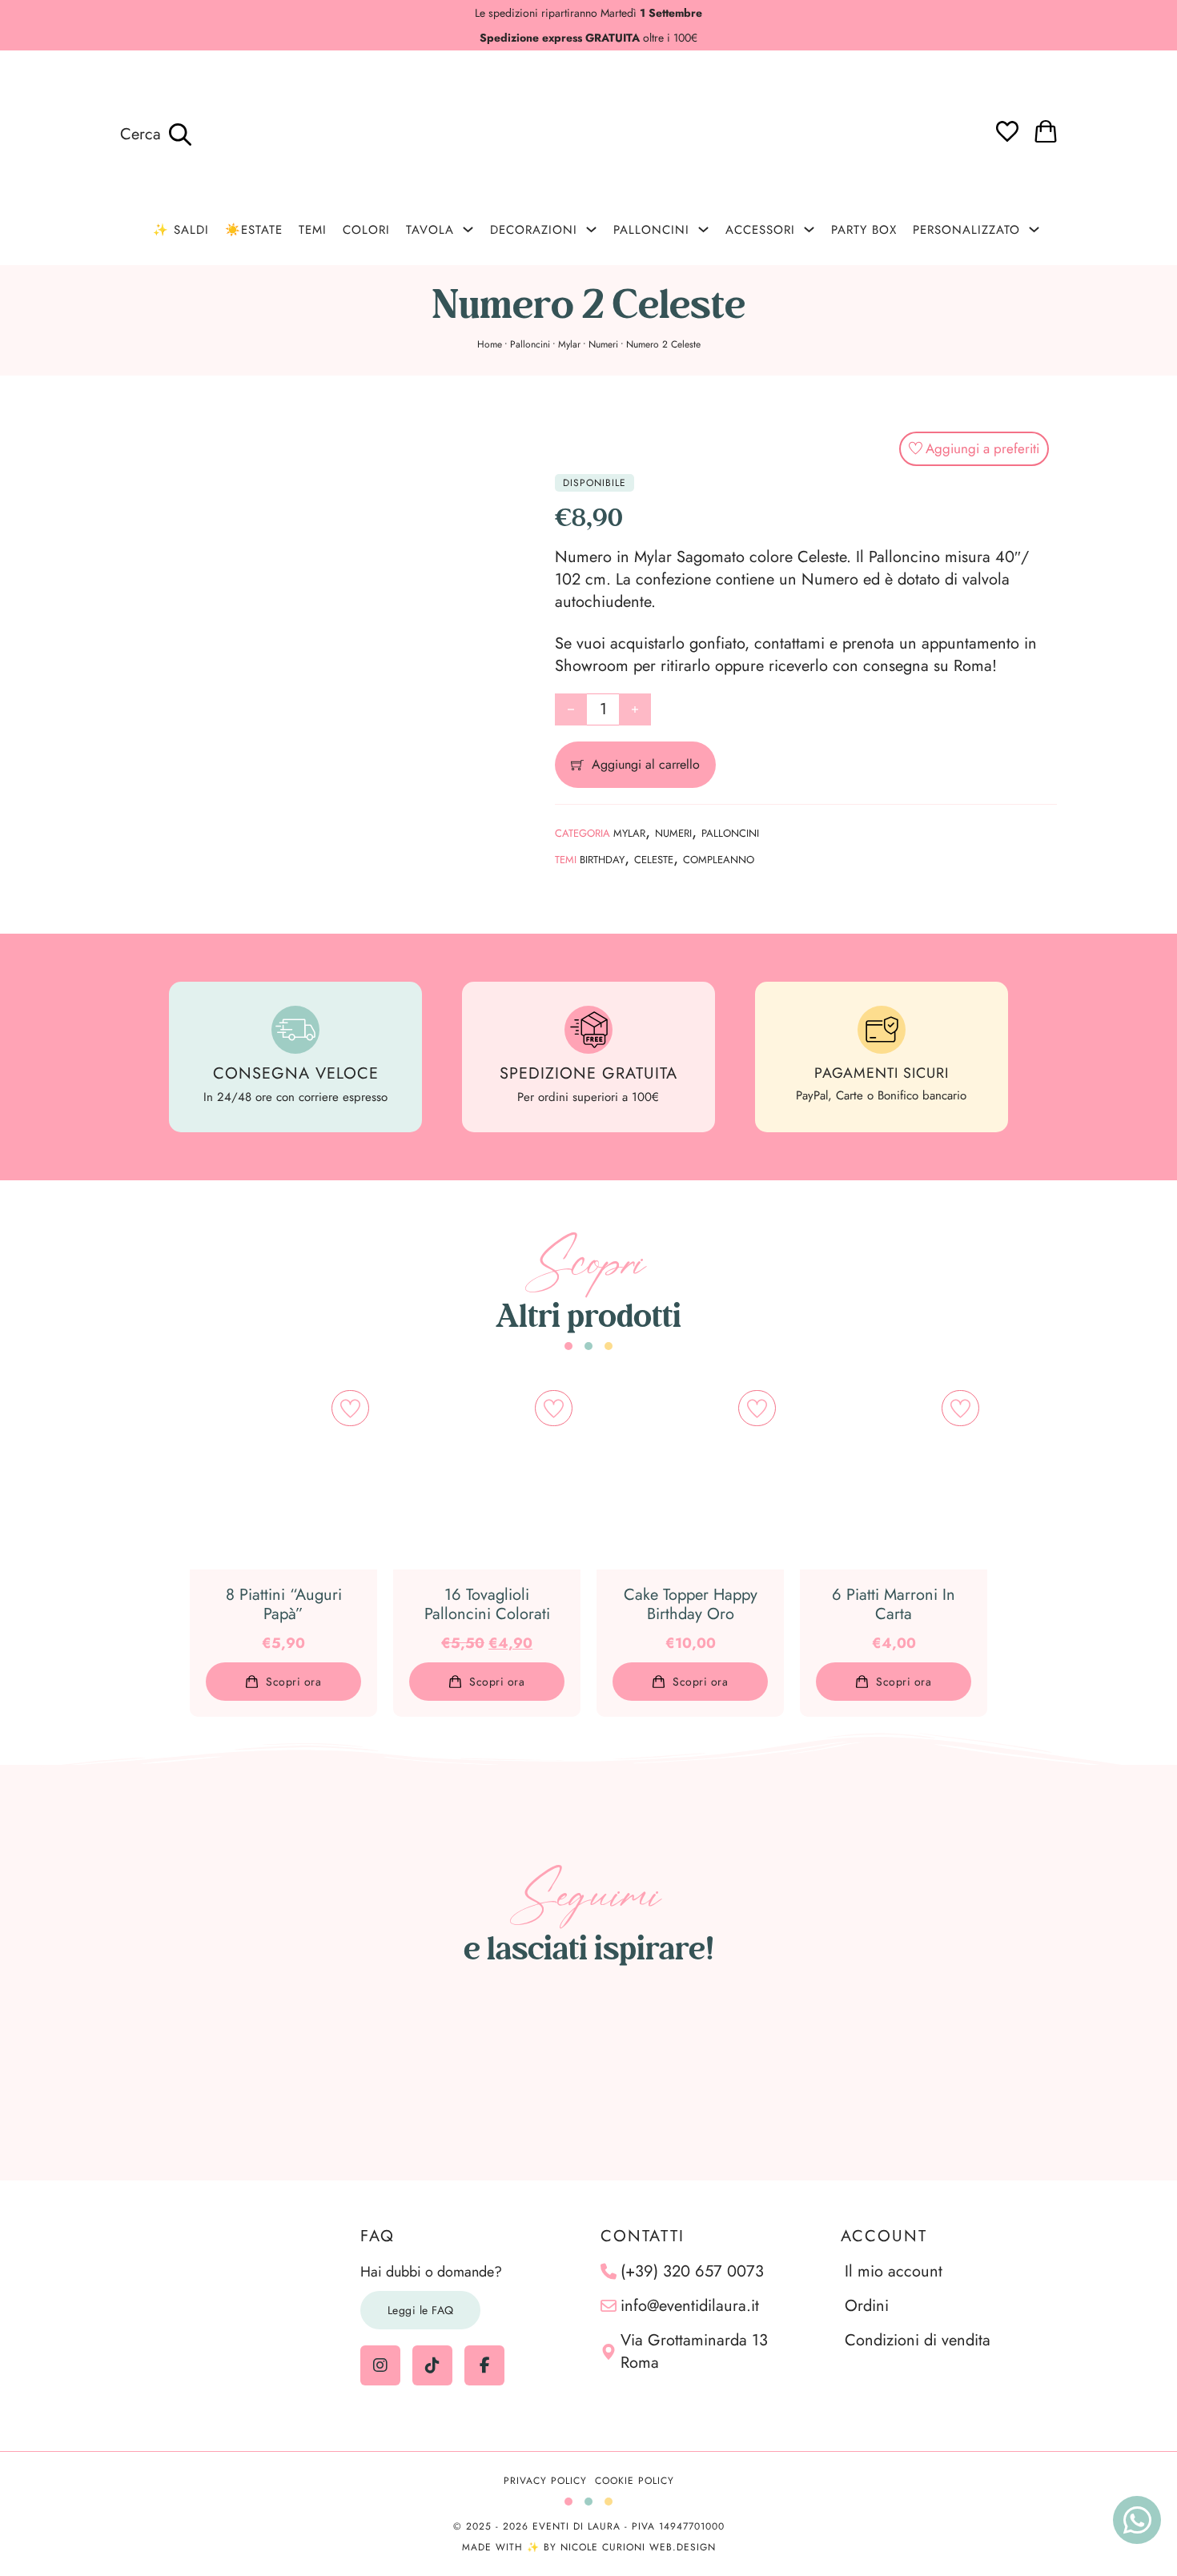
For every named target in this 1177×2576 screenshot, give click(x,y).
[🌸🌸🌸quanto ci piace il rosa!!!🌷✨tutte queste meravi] (894, 2074)
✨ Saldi (181, 230)
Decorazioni (534, 230)
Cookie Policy (635, 2481)
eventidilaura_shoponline (598, 1994)
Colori (366, 230)
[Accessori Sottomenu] (809, 229)
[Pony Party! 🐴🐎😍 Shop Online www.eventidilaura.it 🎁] (1046, 2074)
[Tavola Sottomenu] (468, 229)
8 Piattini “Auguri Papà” (284, 1604)
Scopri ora (293, 1682)
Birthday (602, 860)
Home (490, 344)
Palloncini (651, 230)
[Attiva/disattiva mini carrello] (1046, 131)
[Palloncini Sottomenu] (703, 229)
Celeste (654, 860)
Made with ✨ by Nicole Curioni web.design (589, 2547)
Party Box (864, 230)
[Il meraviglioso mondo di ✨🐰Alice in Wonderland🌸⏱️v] (131, 2074)
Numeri (603, 344)
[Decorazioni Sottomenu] (591, 229)
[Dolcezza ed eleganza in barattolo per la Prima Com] (436, 2074)
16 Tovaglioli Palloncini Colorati (487, 1604)
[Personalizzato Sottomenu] (1034, 229)
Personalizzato (966, 230)
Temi (313, 230)
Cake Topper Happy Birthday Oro (691, 1604)
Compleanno (719, 860)
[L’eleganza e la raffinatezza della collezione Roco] (588, 2074)
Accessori (760, 230)
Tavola (430, 230)
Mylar (569, 344)
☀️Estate (254, 230)
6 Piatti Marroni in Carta (894, 1604)
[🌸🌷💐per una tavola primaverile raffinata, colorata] (741, 2074)
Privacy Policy (545, 2481)
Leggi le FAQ (421, 2310)
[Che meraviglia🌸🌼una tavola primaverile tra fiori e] (283, 2074)
